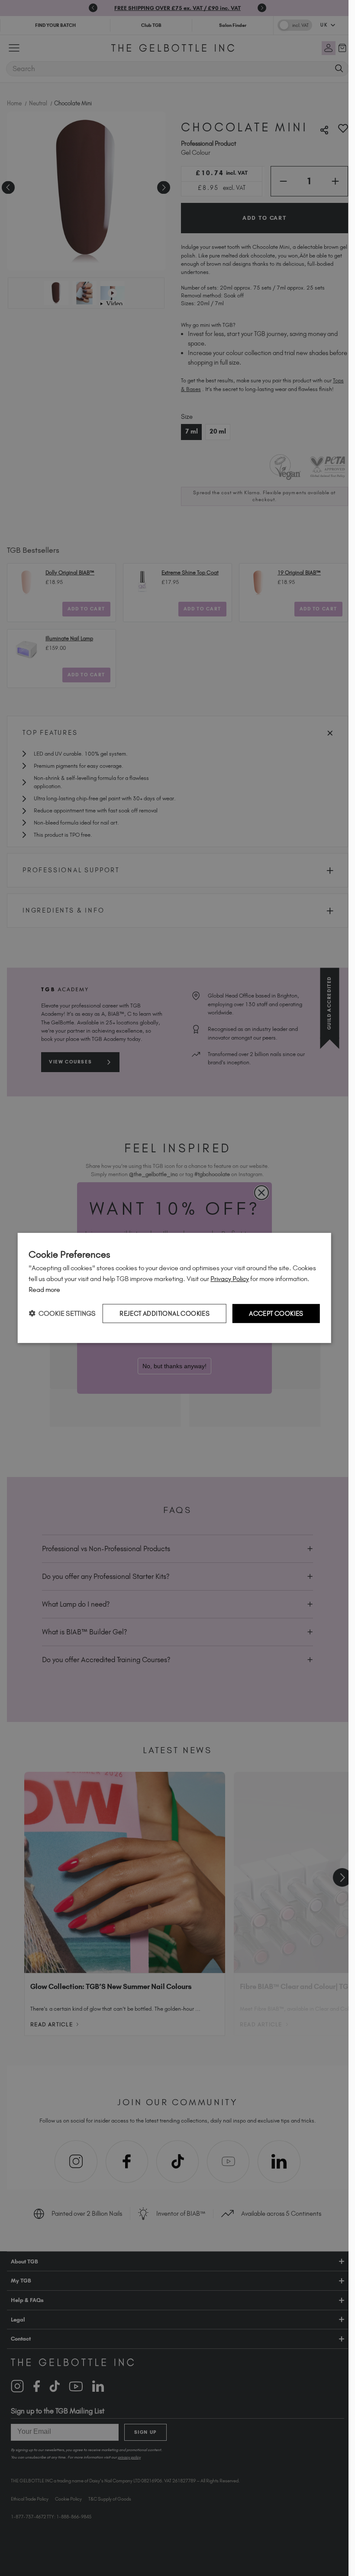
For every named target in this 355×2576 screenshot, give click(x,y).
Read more (44, 1290)
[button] (62, 1313)
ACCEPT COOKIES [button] (276, 1313)
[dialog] (174, 1288)
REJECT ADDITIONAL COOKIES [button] (165, 1313)
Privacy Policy (230, 1279)
